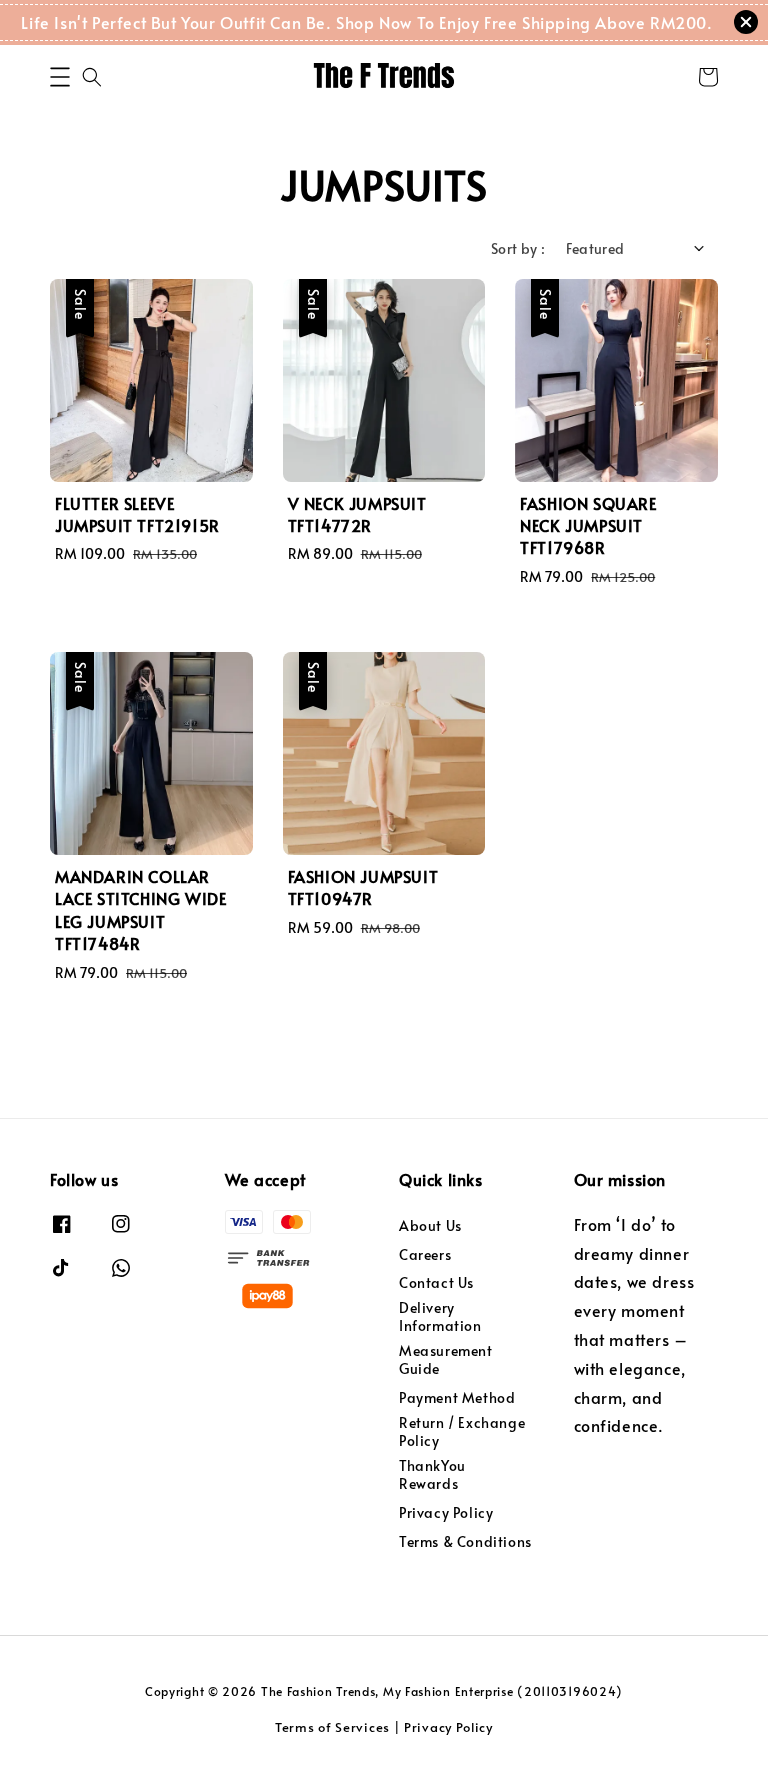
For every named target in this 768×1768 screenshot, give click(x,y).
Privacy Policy (446, 1512)
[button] (60, 77)
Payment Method (457, 1397)
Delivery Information (440, 1316)
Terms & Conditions (465, 1541)
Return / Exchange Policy (462, 1431)
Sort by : (518, 248)
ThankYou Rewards (432, 1474)
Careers (425, 1254)
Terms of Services (332, 1727)
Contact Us (436, 1282)
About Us (430, 1226)
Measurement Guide (446, 1359)
